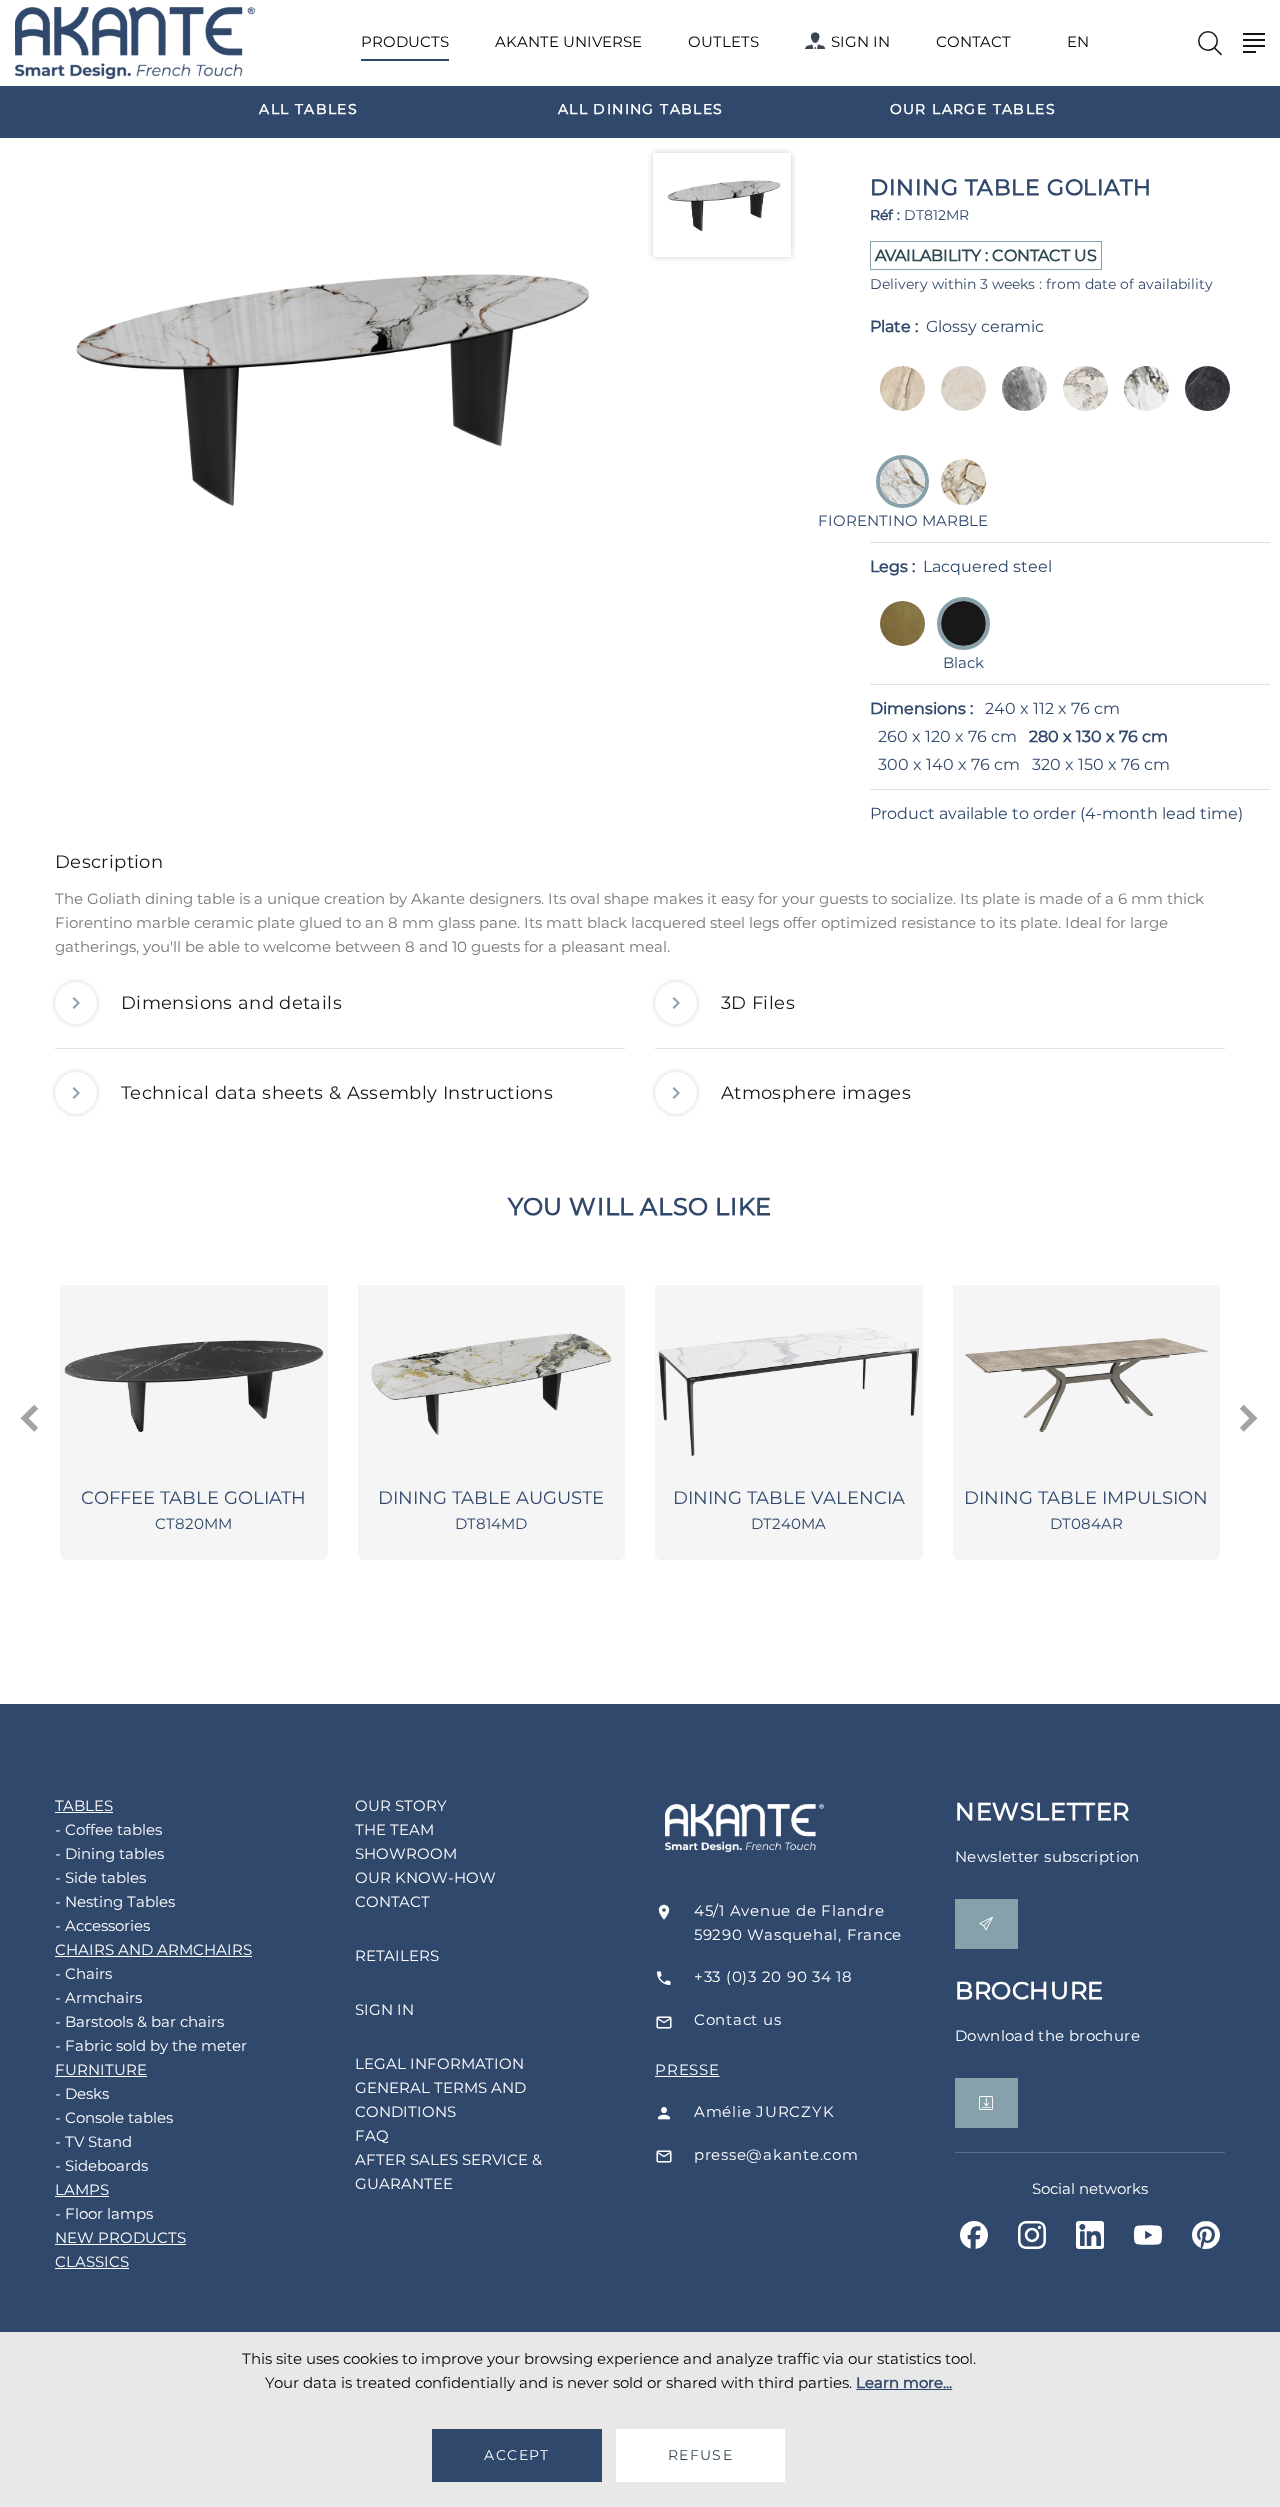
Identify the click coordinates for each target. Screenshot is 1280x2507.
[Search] (1210, 43)
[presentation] (31, 1419)
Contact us (738, 2019)
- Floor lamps (104, 2213)
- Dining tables (109, 1853)
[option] (309, 108)
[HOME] (135, 43)
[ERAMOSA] (1018, 402)
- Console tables (114, 2117)
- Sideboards (101, 2165)
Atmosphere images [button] (816, 1093)
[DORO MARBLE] (1140, 402)
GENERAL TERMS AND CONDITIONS (440, 2099)
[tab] (640, 867)
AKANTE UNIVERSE (568, 41)
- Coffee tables (108, 1829)
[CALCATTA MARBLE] (1079, 402)
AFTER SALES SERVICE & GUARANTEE (448, 2171)
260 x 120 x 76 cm (947, 736)
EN (1078, 42)
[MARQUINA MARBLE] (1201, 402)
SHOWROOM (406, 1853)
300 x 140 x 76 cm (949, 764)
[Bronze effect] (896, 637)
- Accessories (102, 1925)
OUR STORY (401, 1805)
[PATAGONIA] (957, 495)
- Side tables (100, 1877)
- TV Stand (93, 2141)
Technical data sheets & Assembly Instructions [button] (337, 1093)
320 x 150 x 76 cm (1101, 764)
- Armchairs (98, 1997)
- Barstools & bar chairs (139, 2021)
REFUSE (700, 2455)
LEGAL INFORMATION (439, 2063)
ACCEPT (516, 2455)
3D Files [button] (758, 1003)
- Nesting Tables (115, 1901)
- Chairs (83, 1973)
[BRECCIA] (896, 402)
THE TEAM (394, 1829)
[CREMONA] (957, 402)
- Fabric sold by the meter (151, 2045)
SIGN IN (860, 41)
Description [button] (109, 862)
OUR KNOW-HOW (425, 1877)
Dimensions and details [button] (231, 1003)
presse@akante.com (776, 2154)
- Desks (82, 2093)
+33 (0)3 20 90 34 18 (773, 1976)
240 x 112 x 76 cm (1052, 708)
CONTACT (973, 41)
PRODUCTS (405, 41)
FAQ (372, 2135)
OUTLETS (723, 41)
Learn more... (904, 2382)
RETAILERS (397, 1955)
